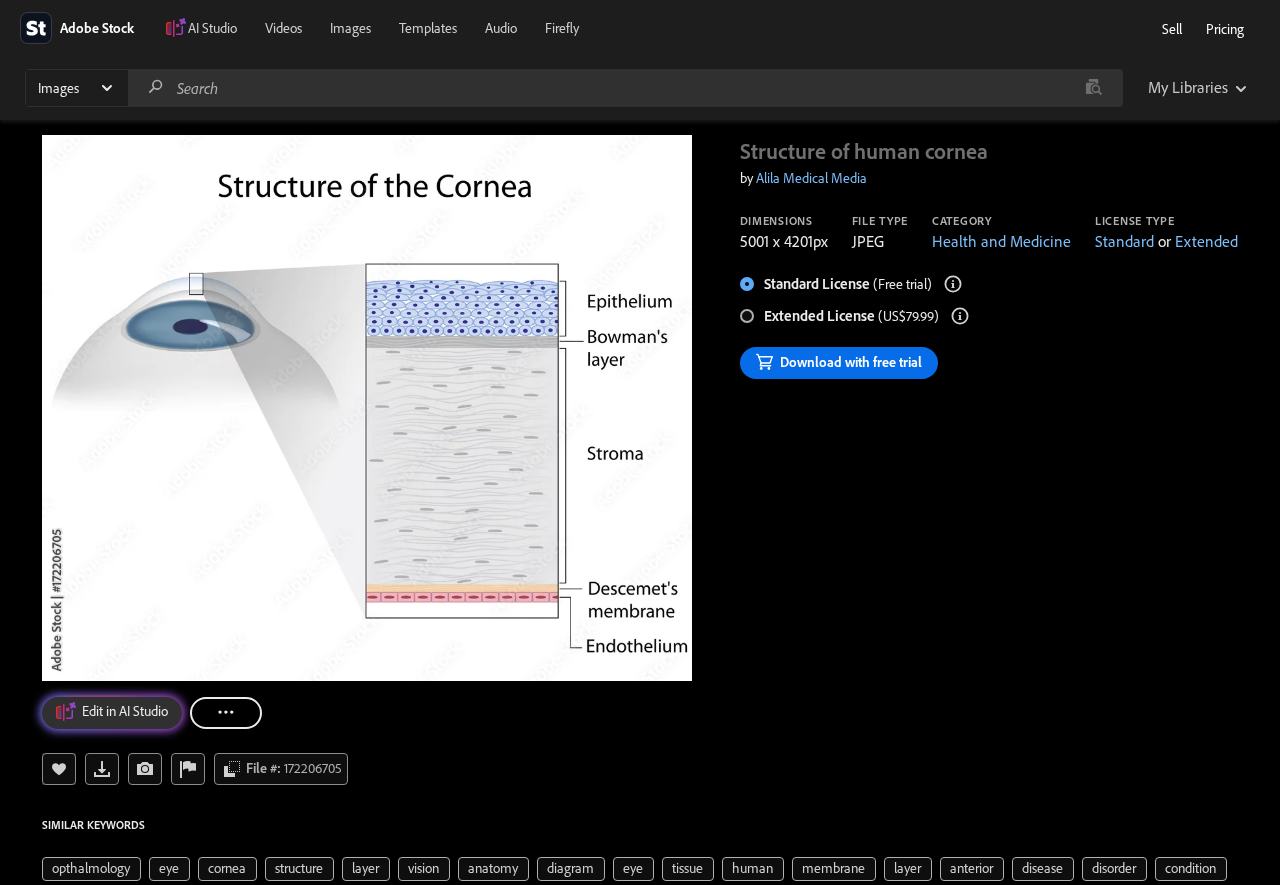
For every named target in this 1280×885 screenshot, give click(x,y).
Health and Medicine (1001, 241)
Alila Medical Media (811, 178)
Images (350, 28)
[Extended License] (960, 316)
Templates (428, 28)
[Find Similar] (145, 769)
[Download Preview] (102, 769)
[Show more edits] (226, 713)
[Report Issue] (188, 769)
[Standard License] (953, 284)
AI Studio (212, 28)
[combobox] (625, 88)
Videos (283, 28)
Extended (1206, 241)
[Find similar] (1093, 88)
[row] (91, 869)
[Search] (156, 87)
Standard (1124, 241)
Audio (501, 28)
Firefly (562, 28)
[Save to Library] (59, 769)
